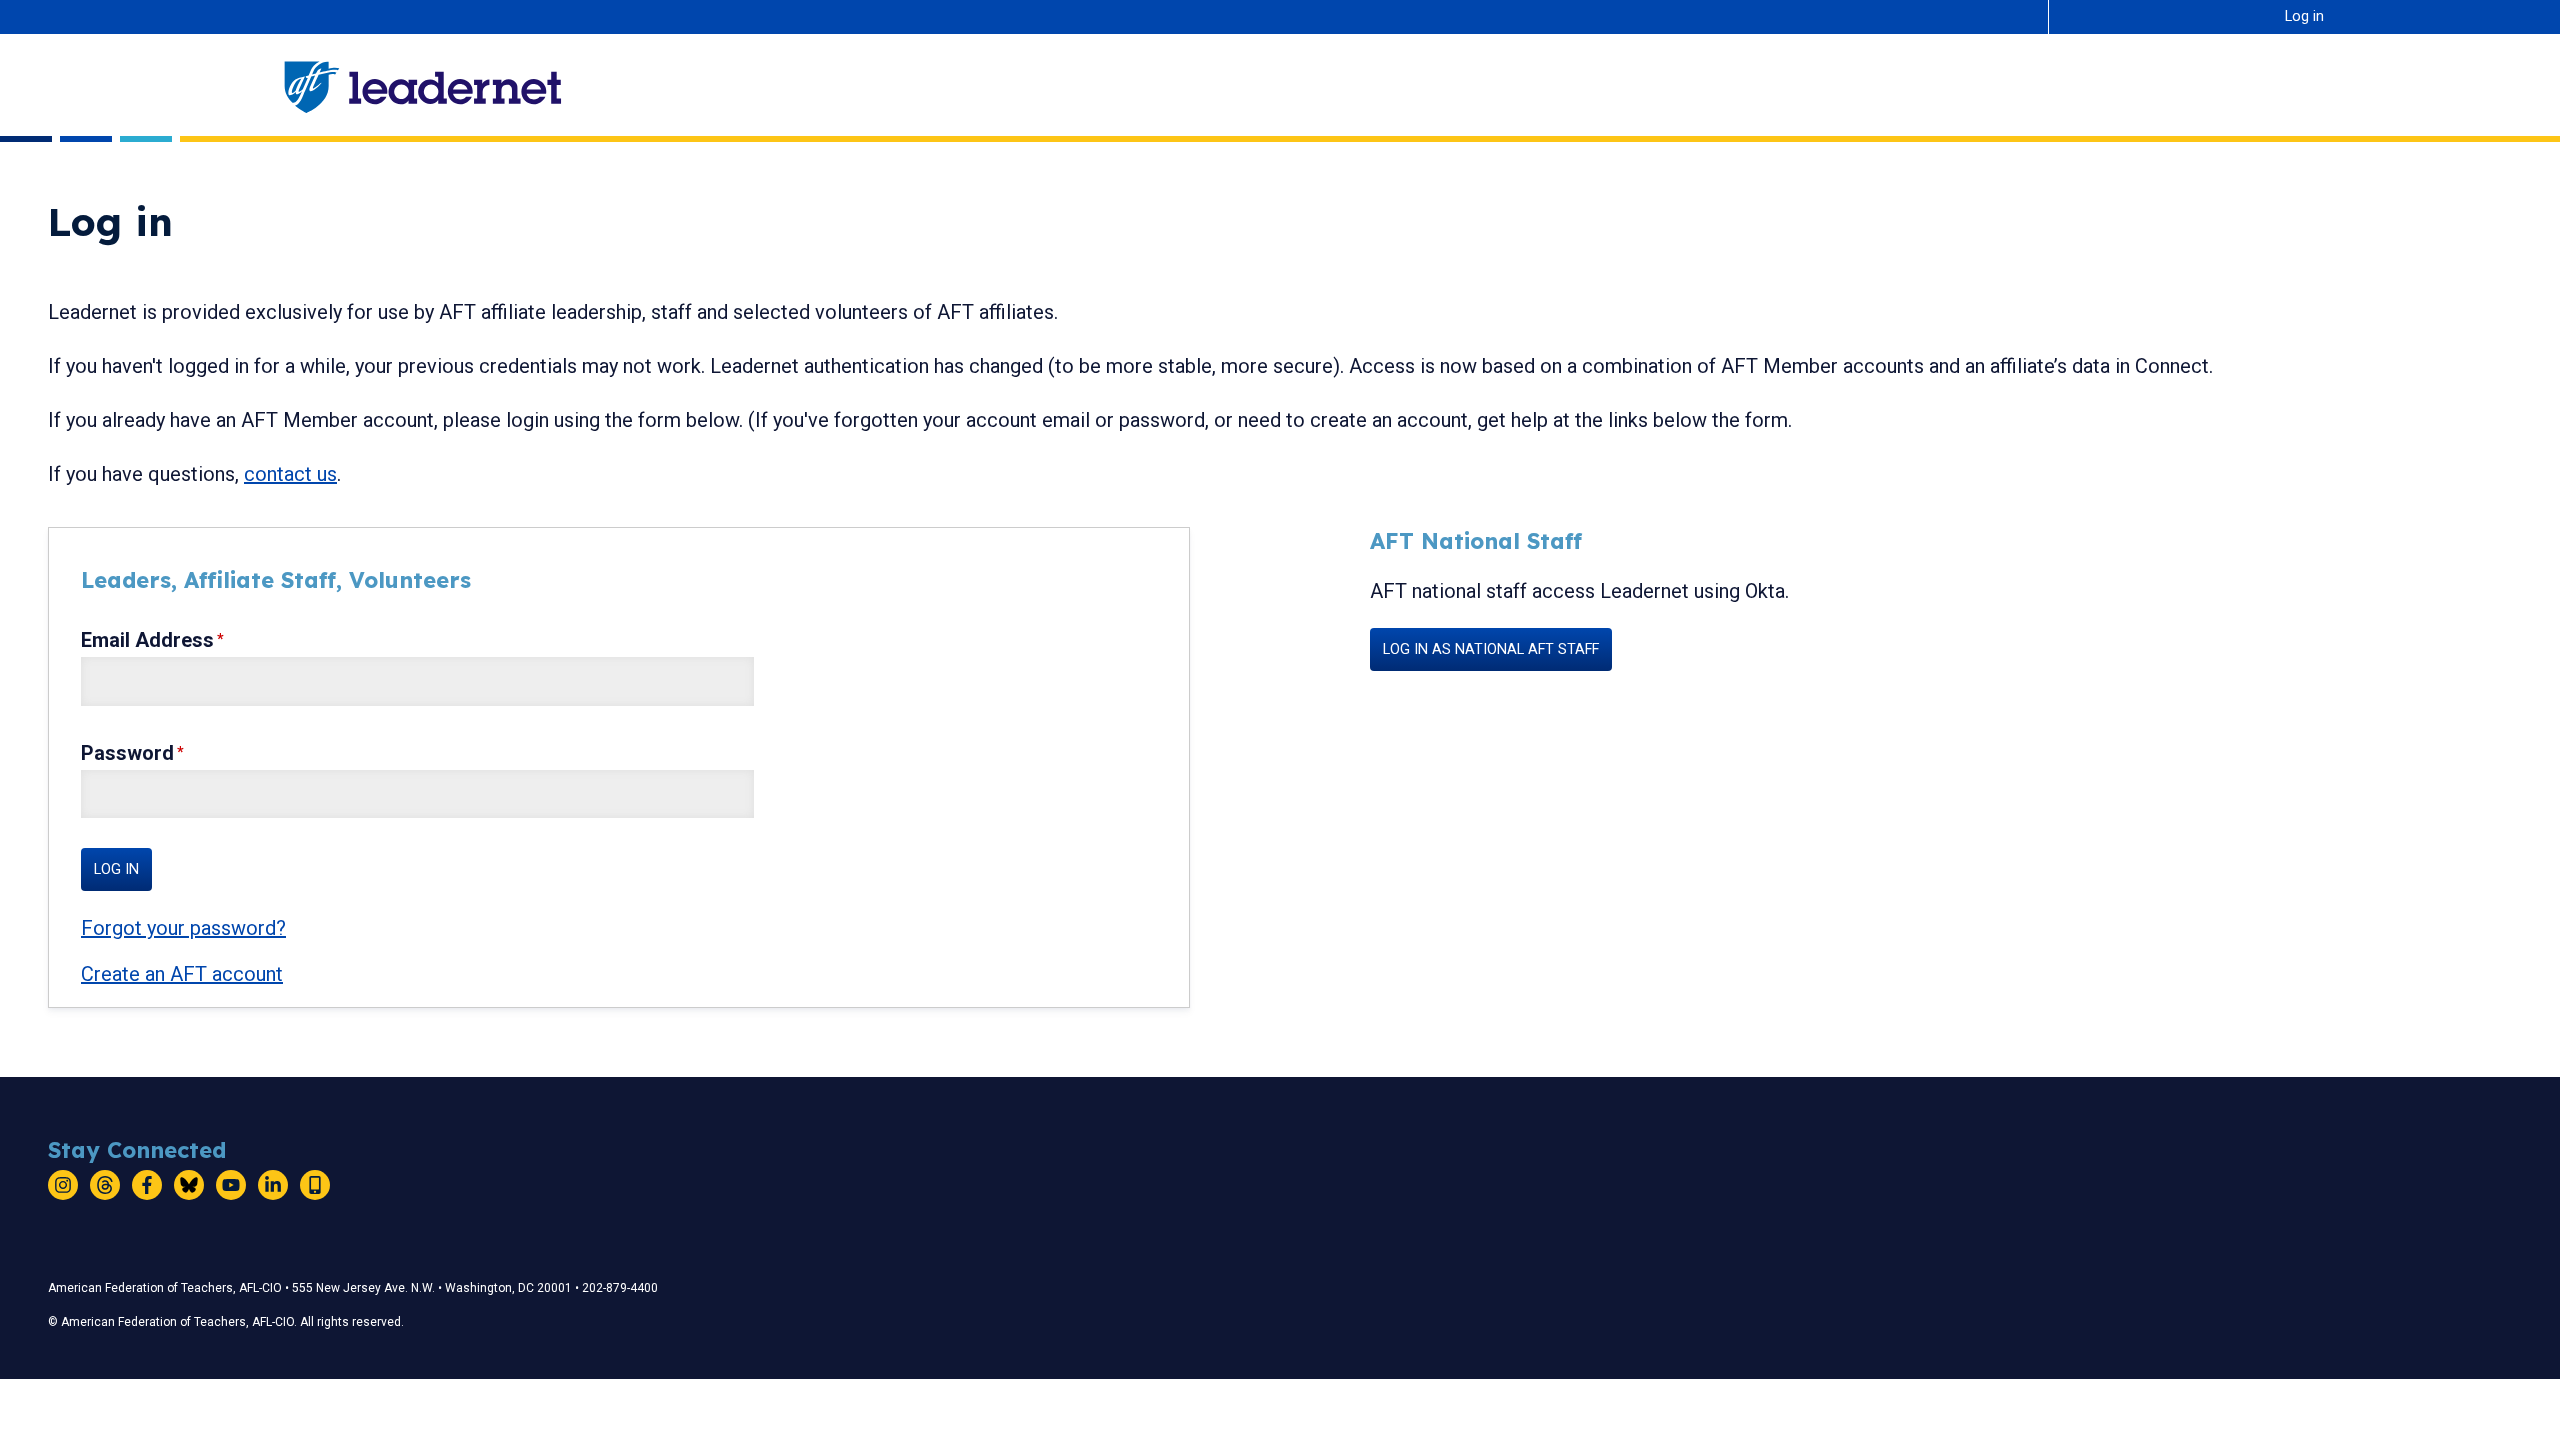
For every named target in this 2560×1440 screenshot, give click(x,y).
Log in (2304, 16)
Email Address (147, 640)
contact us (290, 474)
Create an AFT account (182, 974)
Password (127, 753)
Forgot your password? (183, 928)
